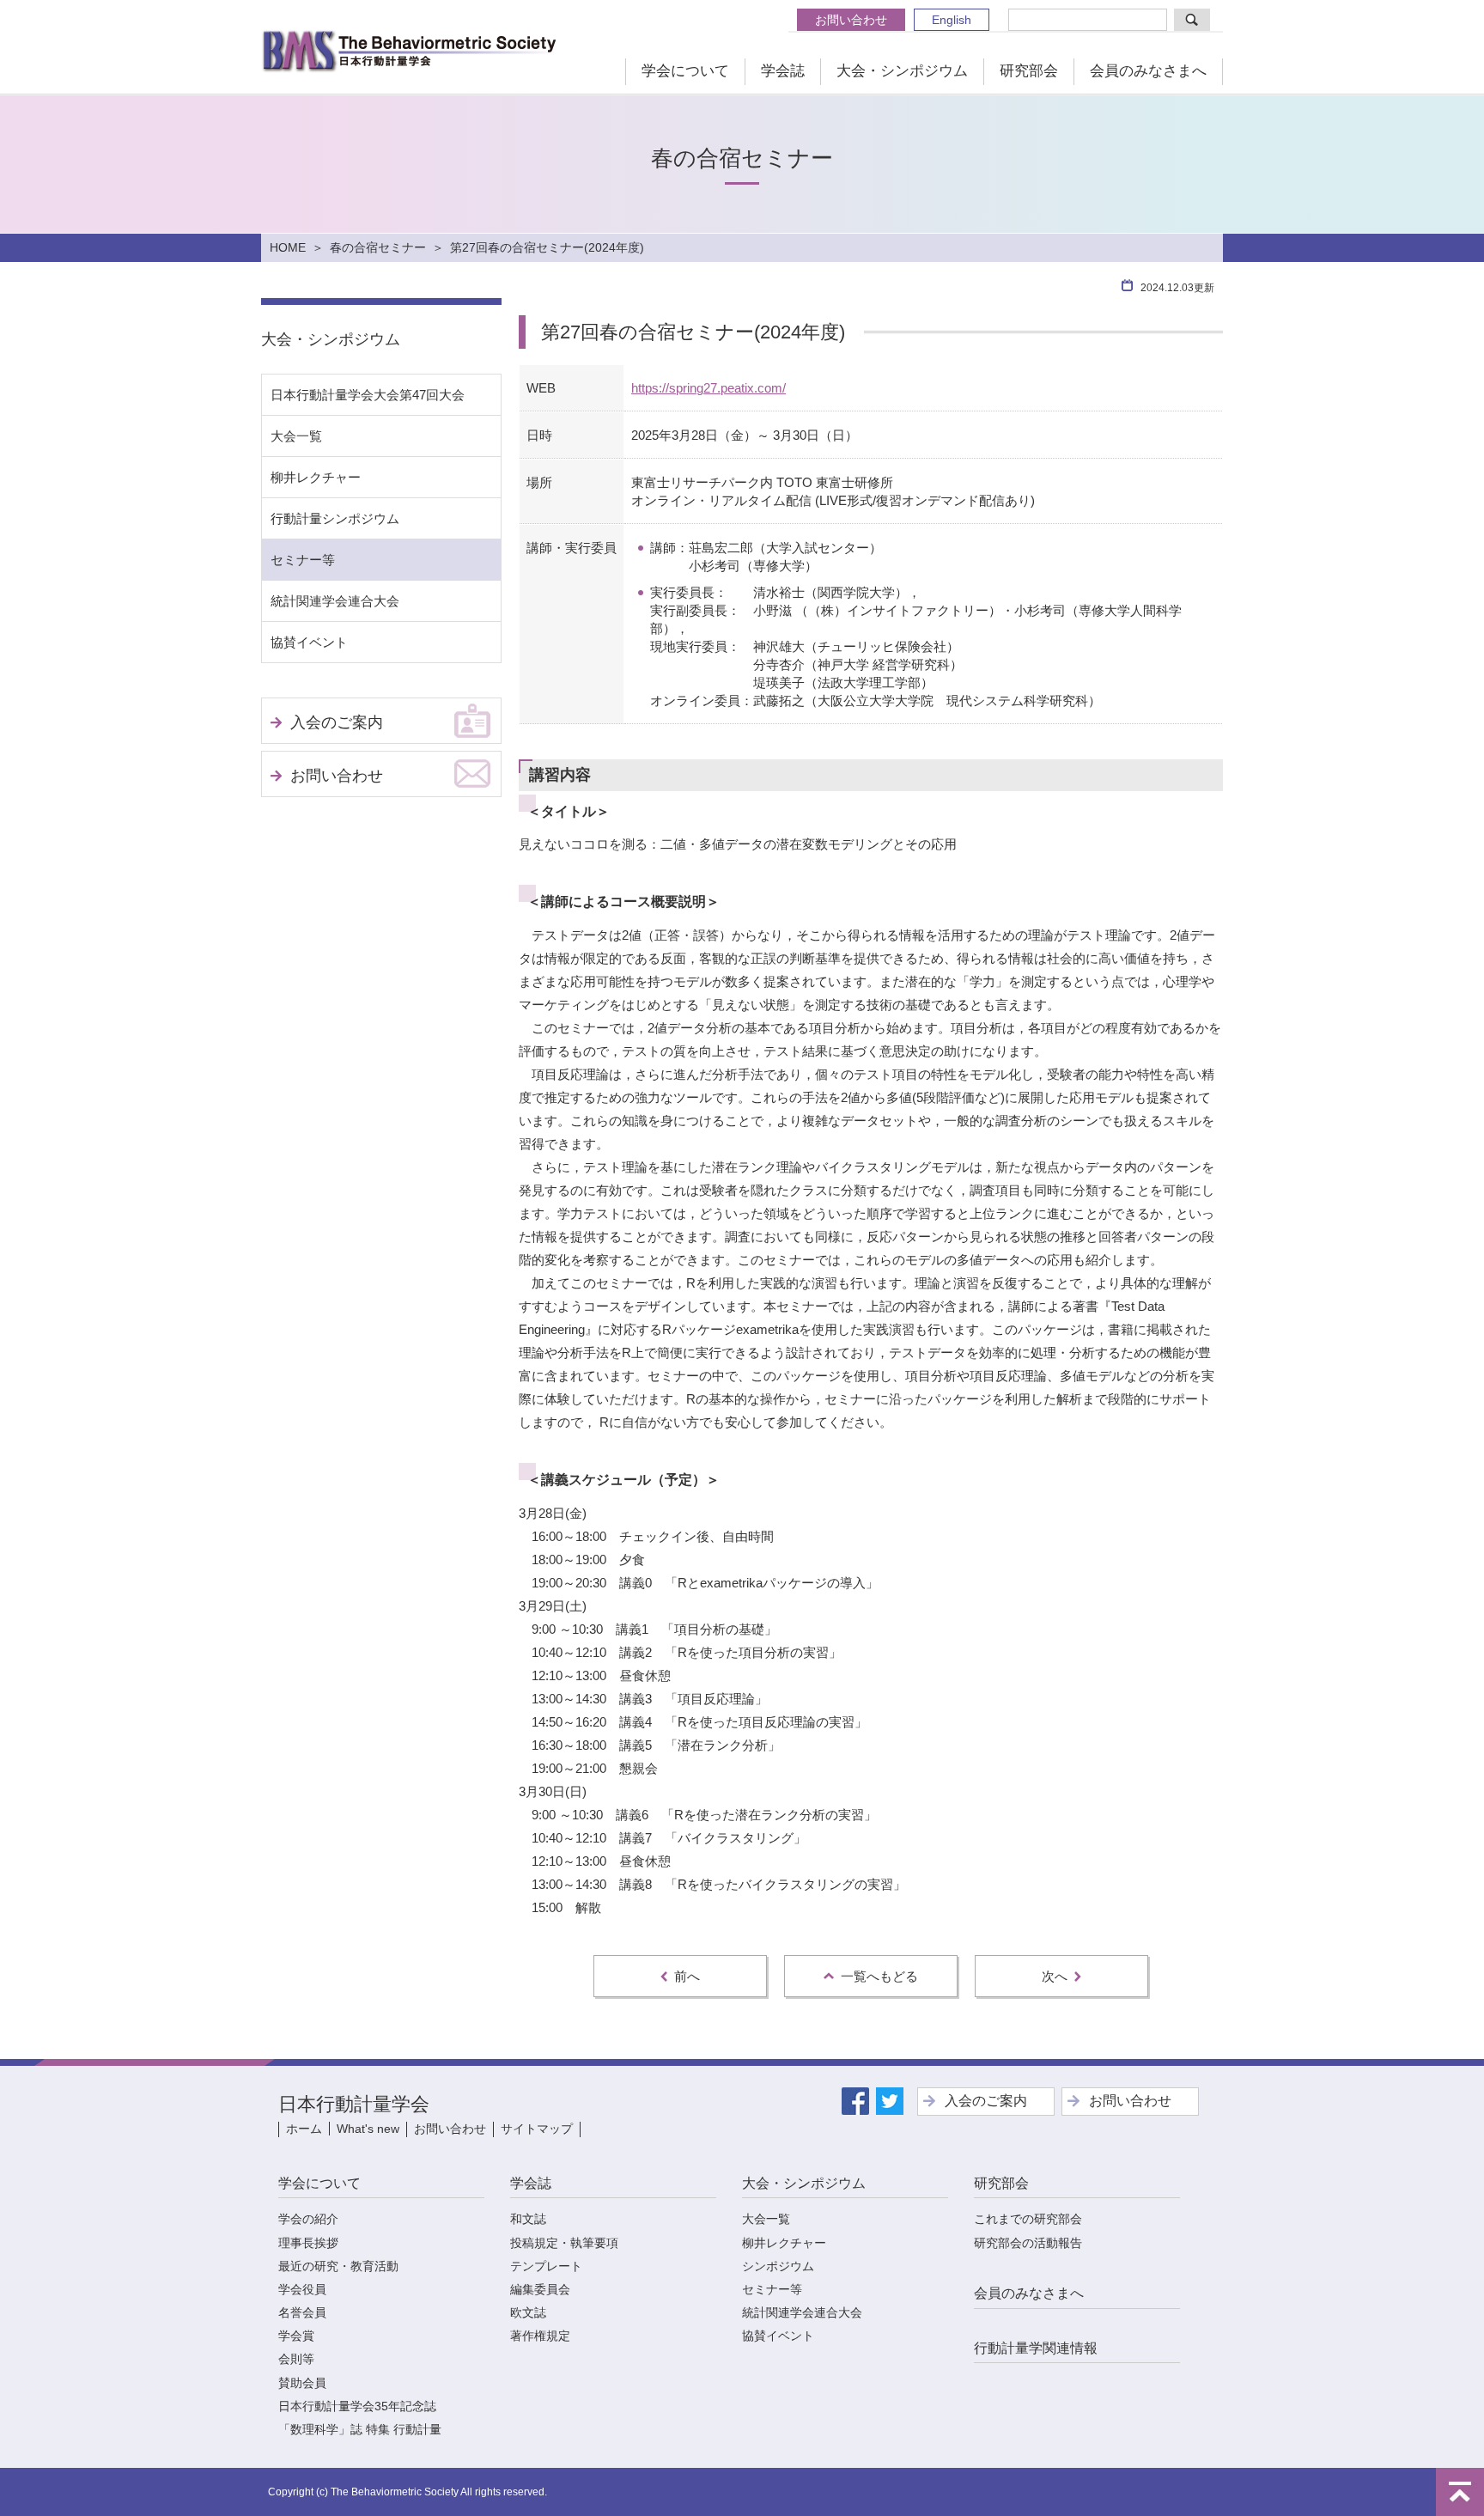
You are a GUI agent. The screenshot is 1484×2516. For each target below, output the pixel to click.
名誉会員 (302, 2312)
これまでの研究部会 (1028, 2219)
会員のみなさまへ (1148, 71)
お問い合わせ (851, 20)
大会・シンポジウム (902, 71)
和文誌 (528, 2219)
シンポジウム (778, 2266)
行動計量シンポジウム (335, 518)
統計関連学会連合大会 (335, 601)
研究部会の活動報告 (1028, 2243)
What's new (368, 2129)
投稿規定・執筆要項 (564, 2243)
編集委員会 (540, 2289)
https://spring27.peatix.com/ (709, 388)
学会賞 (296, 2336)
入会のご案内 (337, 722)
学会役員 (302, 2289)
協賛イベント (309, 642)
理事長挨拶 (308, 2243)
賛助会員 (302, 2383)
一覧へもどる (879, 1976)
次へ (1055, 1976)
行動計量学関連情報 (1036, 2348)
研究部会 (1029, 71)
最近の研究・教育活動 (338, 2266)
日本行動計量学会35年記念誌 (357, 2406)
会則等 (296, 2359)
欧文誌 (528, 2312)
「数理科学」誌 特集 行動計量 (360, 2429)
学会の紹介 (308, 2219)
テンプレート (546, 2266)
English (952, 20)
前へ (687, 1976)
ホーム (304, 2129)
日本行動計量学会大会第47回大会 (368, 395)
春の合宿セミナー (378, 247)
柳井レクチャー (316, 477)
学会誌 (783, 71)
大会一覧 (296, 436)
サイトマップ (537, 2129)
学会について (685, 71)
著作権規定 (540, 2336)
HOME (288, 247)
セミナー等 (303, 560)
